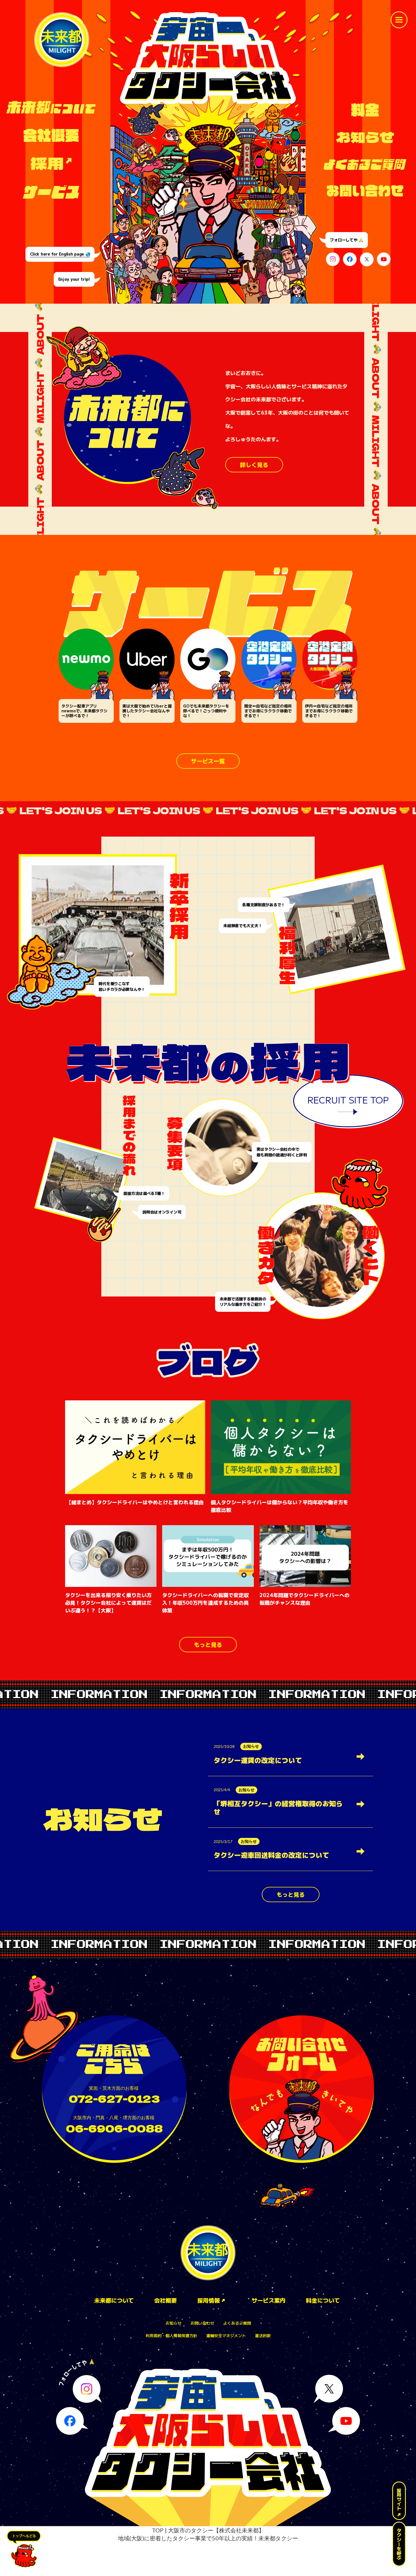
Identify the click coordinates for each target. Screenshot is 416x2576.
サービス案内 (269, 2301)
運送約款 (263, 2336)
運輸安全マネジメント (226, 2336)
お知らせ (173, 2323)
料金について (323, 2301)
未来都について (114, 2301)
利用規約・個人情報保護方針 (171, 2336)
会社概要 (166, 2301)
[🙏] (87, 2389)
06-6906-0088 (114, 2128)
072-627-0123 (114, 2098)
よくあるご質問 (237, 2323)
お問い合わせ (202, 2323)
